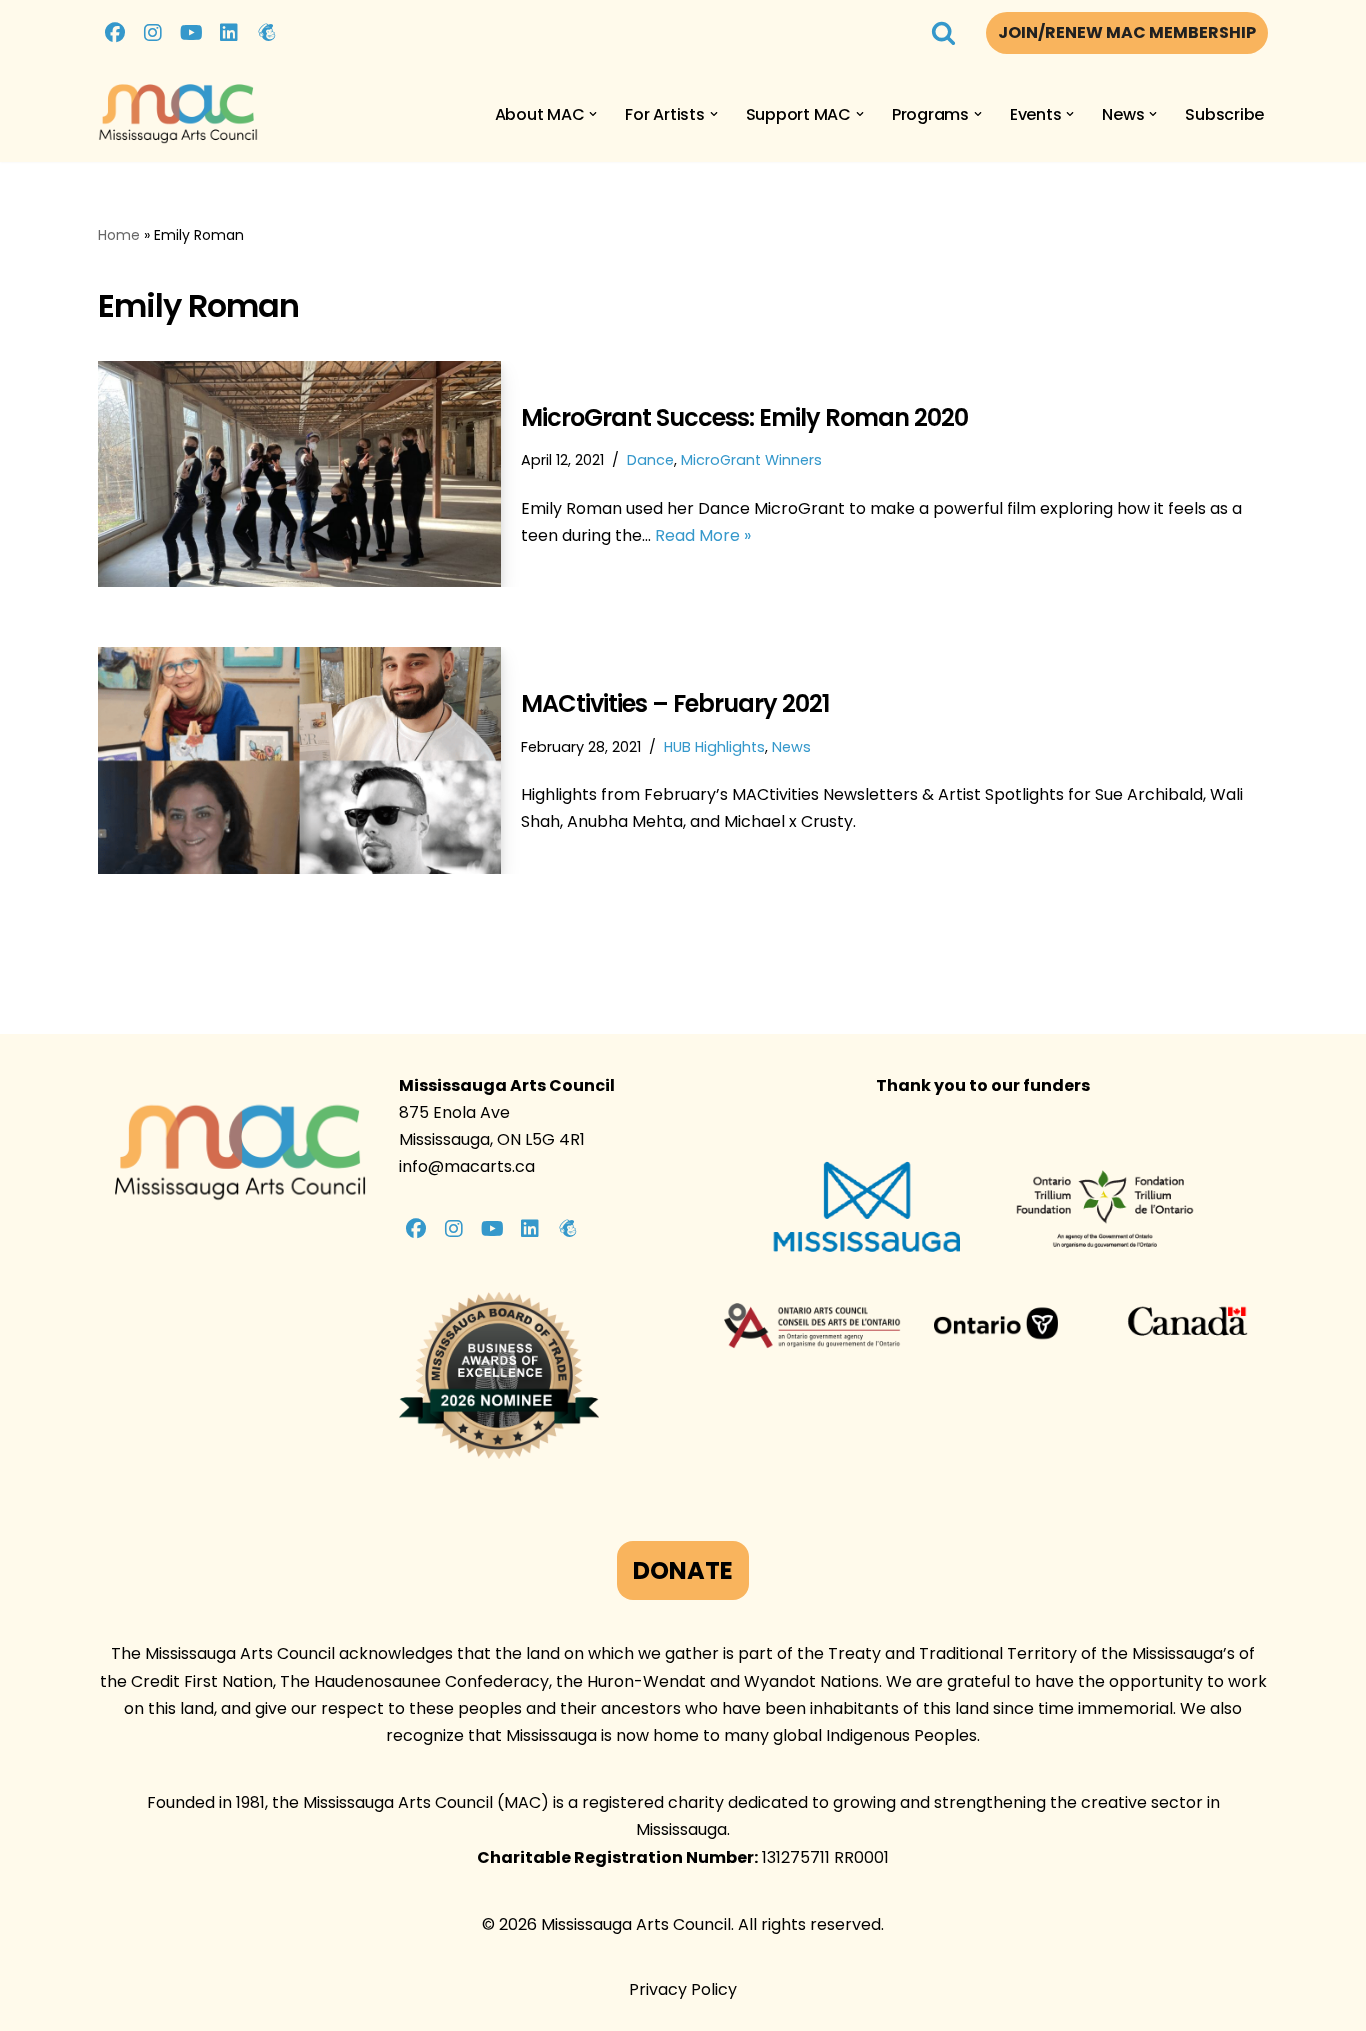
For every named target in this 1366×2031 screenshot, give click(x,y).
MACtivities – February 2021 (675, 703)
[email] (267, 33)
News (791, 747)
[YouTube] (191, 33)
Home (119, 235)
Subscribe (1224, 114)
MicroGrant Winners (751, 460)
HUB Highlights (714, 747)
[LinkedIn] (229, 33)
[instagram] (153, 33)
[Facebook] (115, 33)
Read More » (703, 535)
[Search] (943, 32)
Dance (650, 460)
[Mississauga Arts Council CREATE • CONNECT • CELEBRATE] (178, 114)
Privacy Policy (683, 1989)
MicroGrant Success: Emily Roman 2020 (744, 417)
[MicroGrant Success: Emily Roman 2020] (299, 474)
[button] (593, 114)
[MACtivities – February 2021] (299, 760)
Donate (683, 1570)
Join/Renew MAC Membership (1127, 32)
